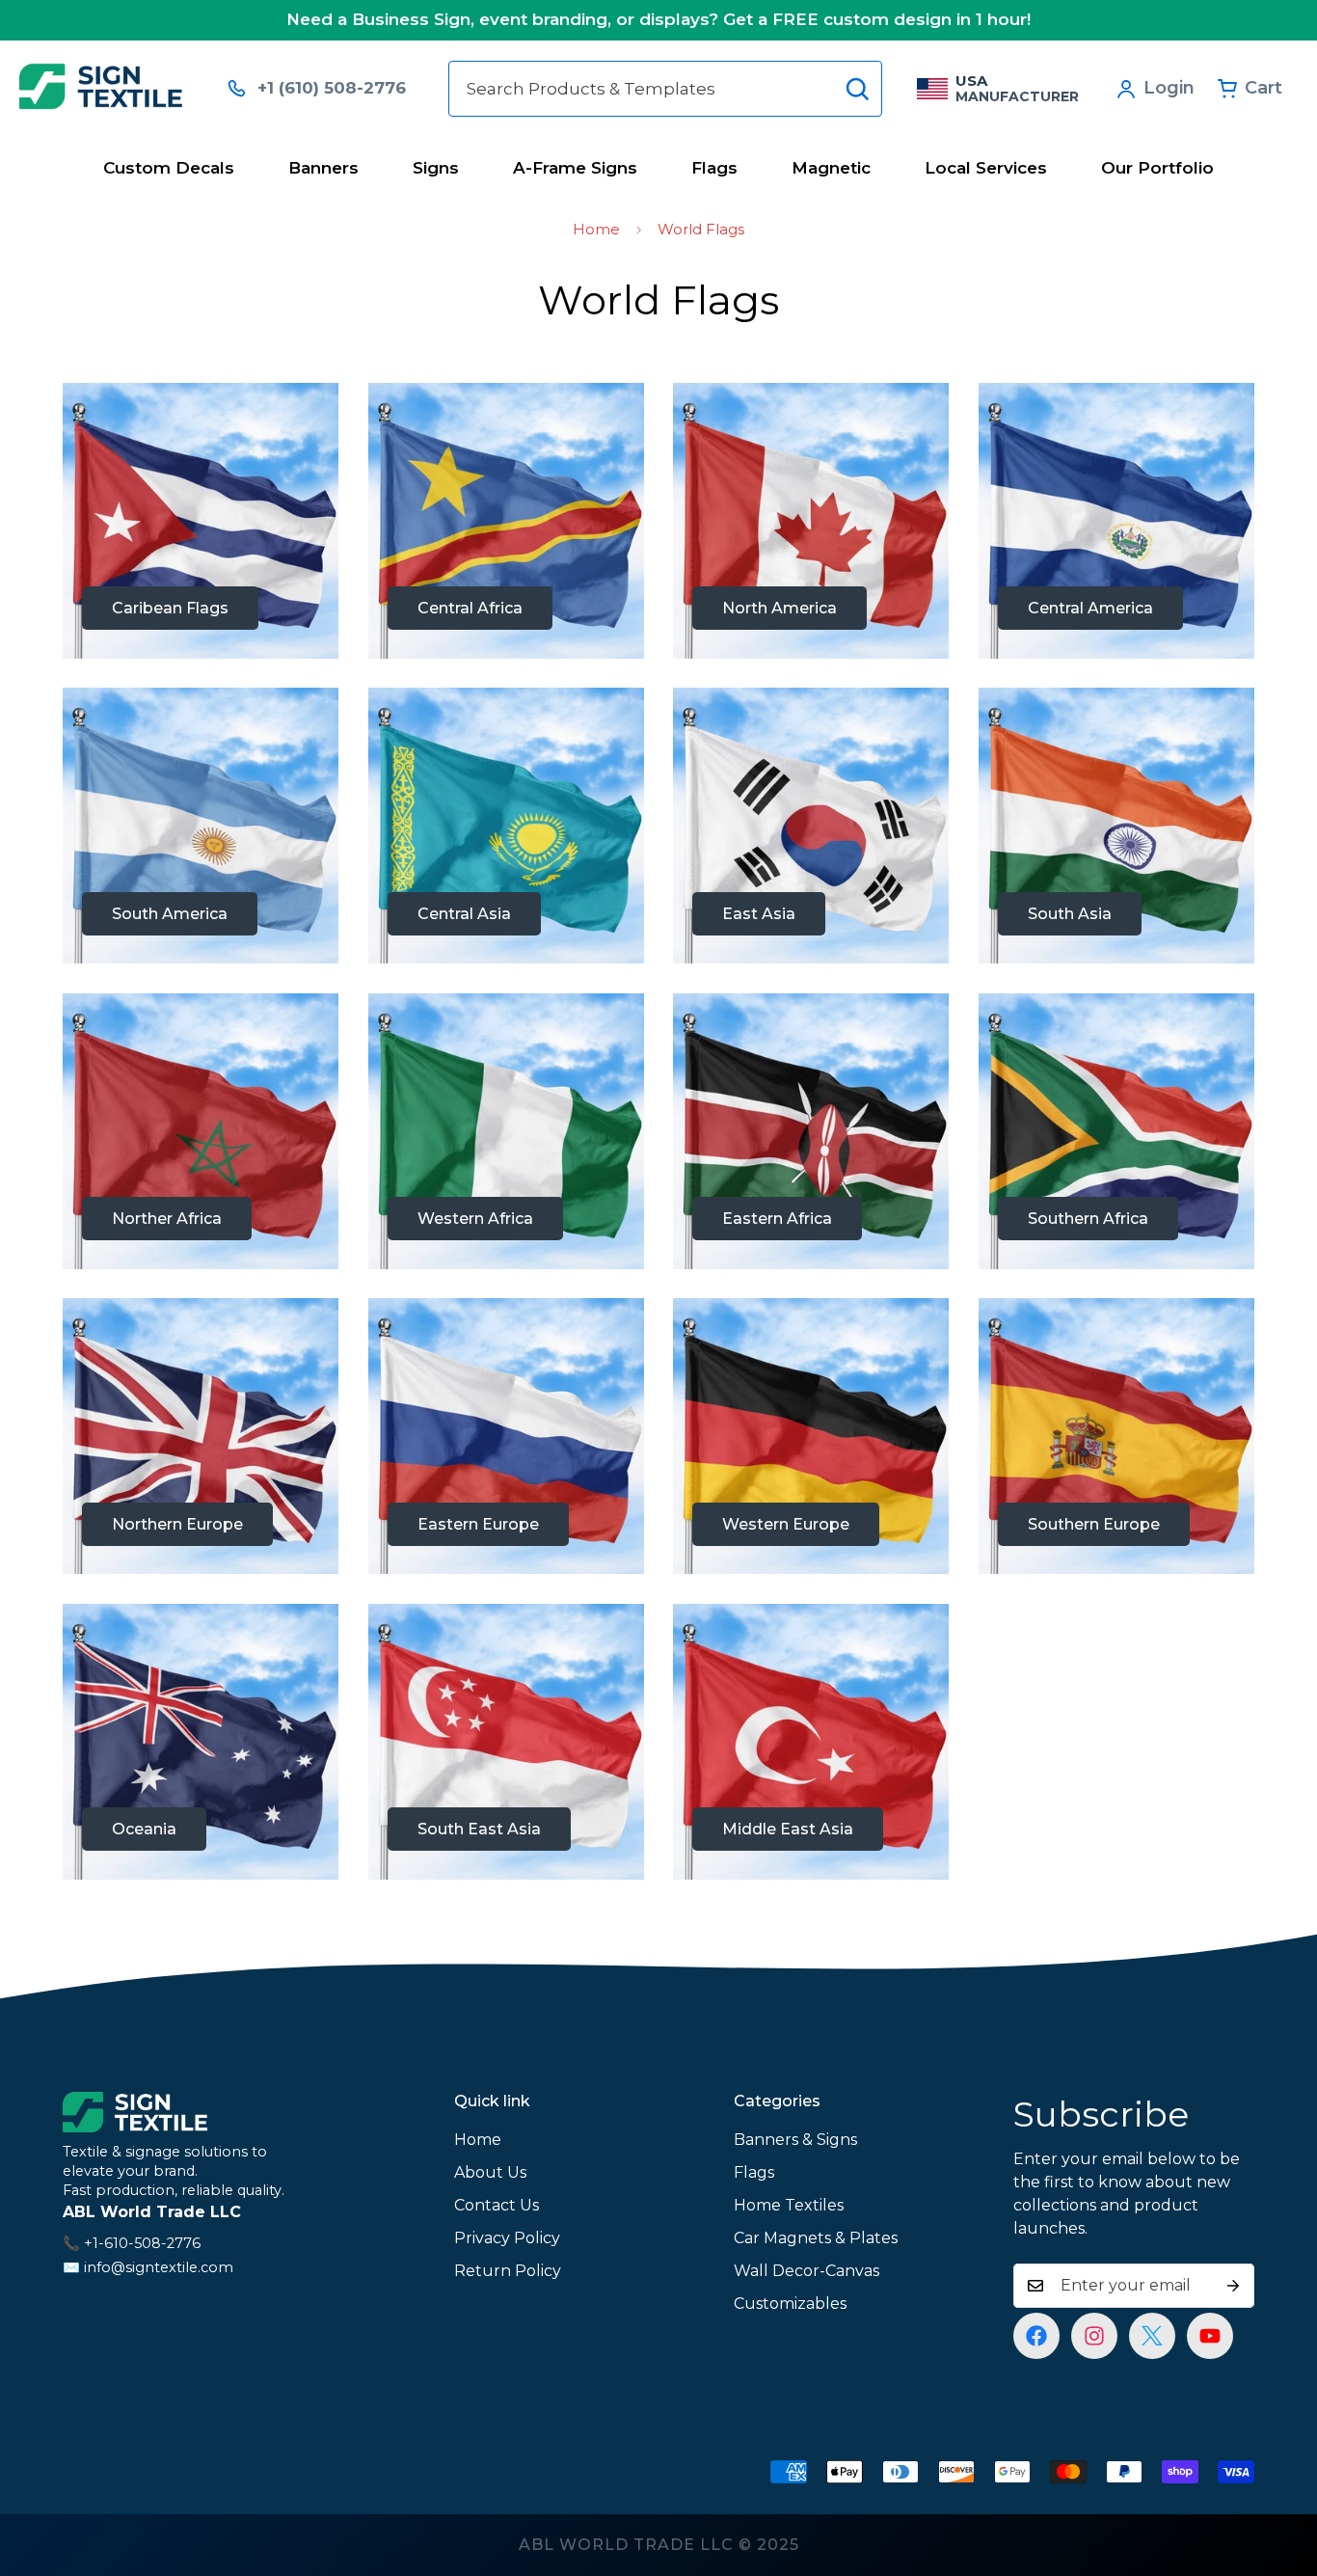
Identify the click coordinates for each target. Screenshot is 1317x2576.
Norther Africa (167, 1219)
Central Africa (470, 608)
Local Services (986, 168)
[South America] (201, 826)
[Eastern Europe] (507, 1436)
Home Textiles (789, 2205)
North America (779, 608)
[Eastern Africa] (811, 1131)
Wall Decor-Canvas (806, 2271)
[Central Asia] (507, 826)
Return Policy (508, 2271)
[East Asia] (811, 826)
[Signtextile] (109, 88)
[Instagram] (1094, 2336)
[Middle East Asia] (811, 1742)
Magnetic (831, 168)
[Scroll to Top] (1279, 2471)
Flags (714, 168)
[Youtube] (1210, 2336)
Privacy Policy (507, 2238)
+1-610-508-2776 (142, 2243)
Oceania (144, 1829)
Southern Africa (1088, 1219)
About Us (490, 2172)
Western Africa (475, 1219)
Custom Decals (169, 168)
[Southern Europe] (1117, 1436)
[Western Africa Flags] (507, 1131)
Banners (323, 168)
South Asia (1070, 914)
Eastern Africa (777, 1219)
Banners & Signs (795, 2140)
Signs (436, 168)
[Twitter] (1152, 2336)
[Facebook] (1036, 2336)
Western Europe (786, 1524)
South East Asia (479, 1829)
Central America (1090, 608)
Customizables (790, 2304)
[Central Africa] (507, 521)
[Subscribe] (1233, 2286)
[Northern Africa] (201, 1131)
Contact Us (497, 2205)
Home (596, 229)
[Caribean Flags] (201, 521)
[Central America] (1117, 521)
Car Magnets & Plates (816, 2238)
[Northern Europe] (201, 1436)
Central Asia (464, 914)
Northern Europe (177, 1524)
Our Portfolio (1157, 168)
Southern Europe (1094, 1524)
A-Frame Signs (575, 168)
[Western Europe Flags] (811, 1436)
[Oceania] (201, 1742)
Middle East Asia (788, 1829)
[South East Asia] (507, 1742)
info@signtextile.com (159, 2267)
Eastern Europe (478, 1524)
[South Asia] (1117, 826)
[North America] (811, 521)
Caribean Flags (170, 608)
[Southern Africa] (1117, 1131)
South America (170, 914)
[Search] (857, 89)
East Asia (759, 914)
